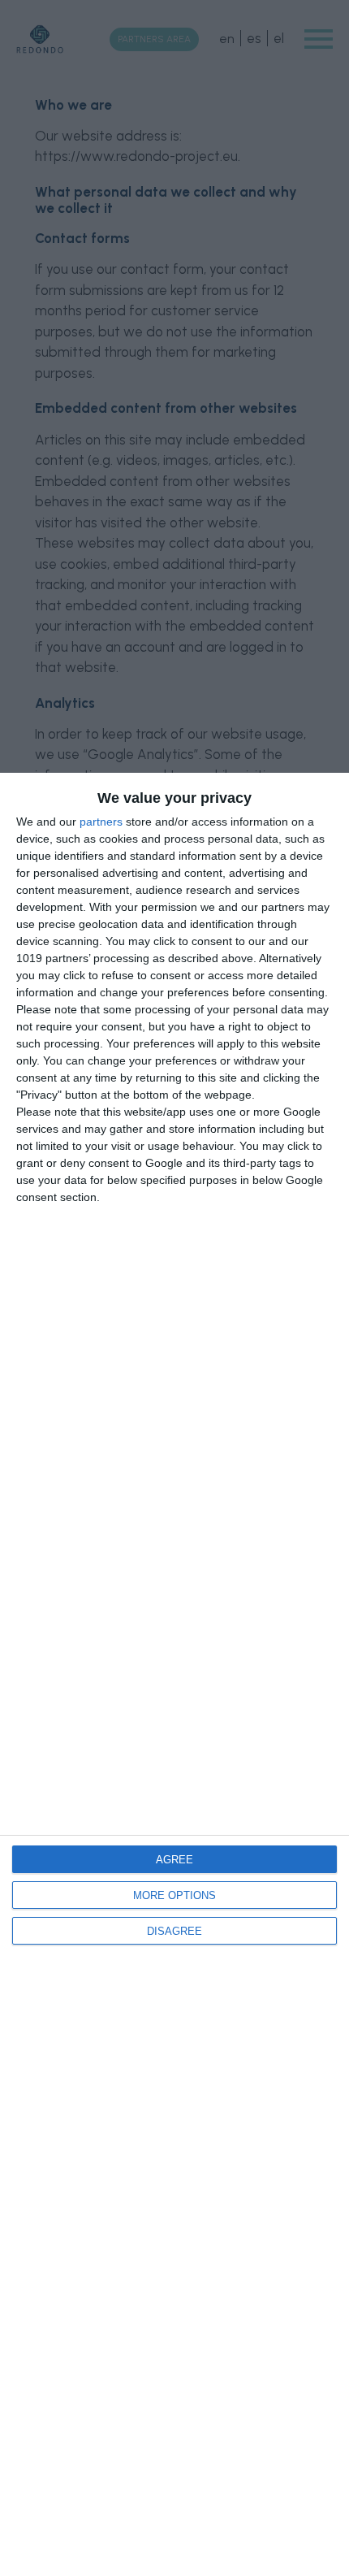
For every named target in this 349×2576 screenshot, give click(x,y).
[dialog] (174, 1674)
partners (101, 822)
